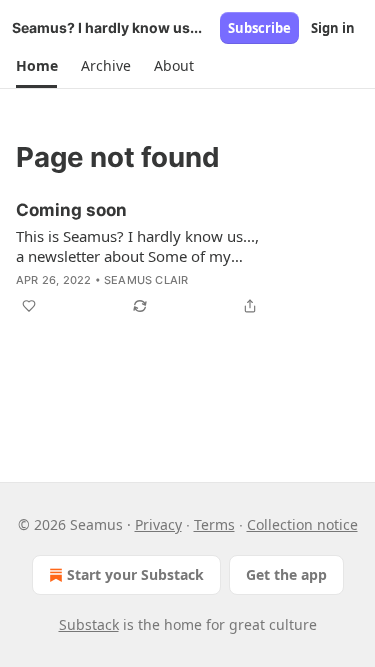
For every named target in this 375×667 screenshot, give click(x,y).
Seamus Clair (146, 280)
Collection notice (302, 524)
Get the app (286, 574)
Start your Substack (135, 574)
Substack (89, 624)
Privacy (158, 524)
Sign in (333, 28)
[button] (36, 66)
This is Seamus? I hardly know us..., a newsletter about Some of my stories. (137, 246)
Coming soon (71, 210)
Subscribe (259, 28)
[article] (187, 258)
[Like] (29, 306)
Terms (214, 524)
